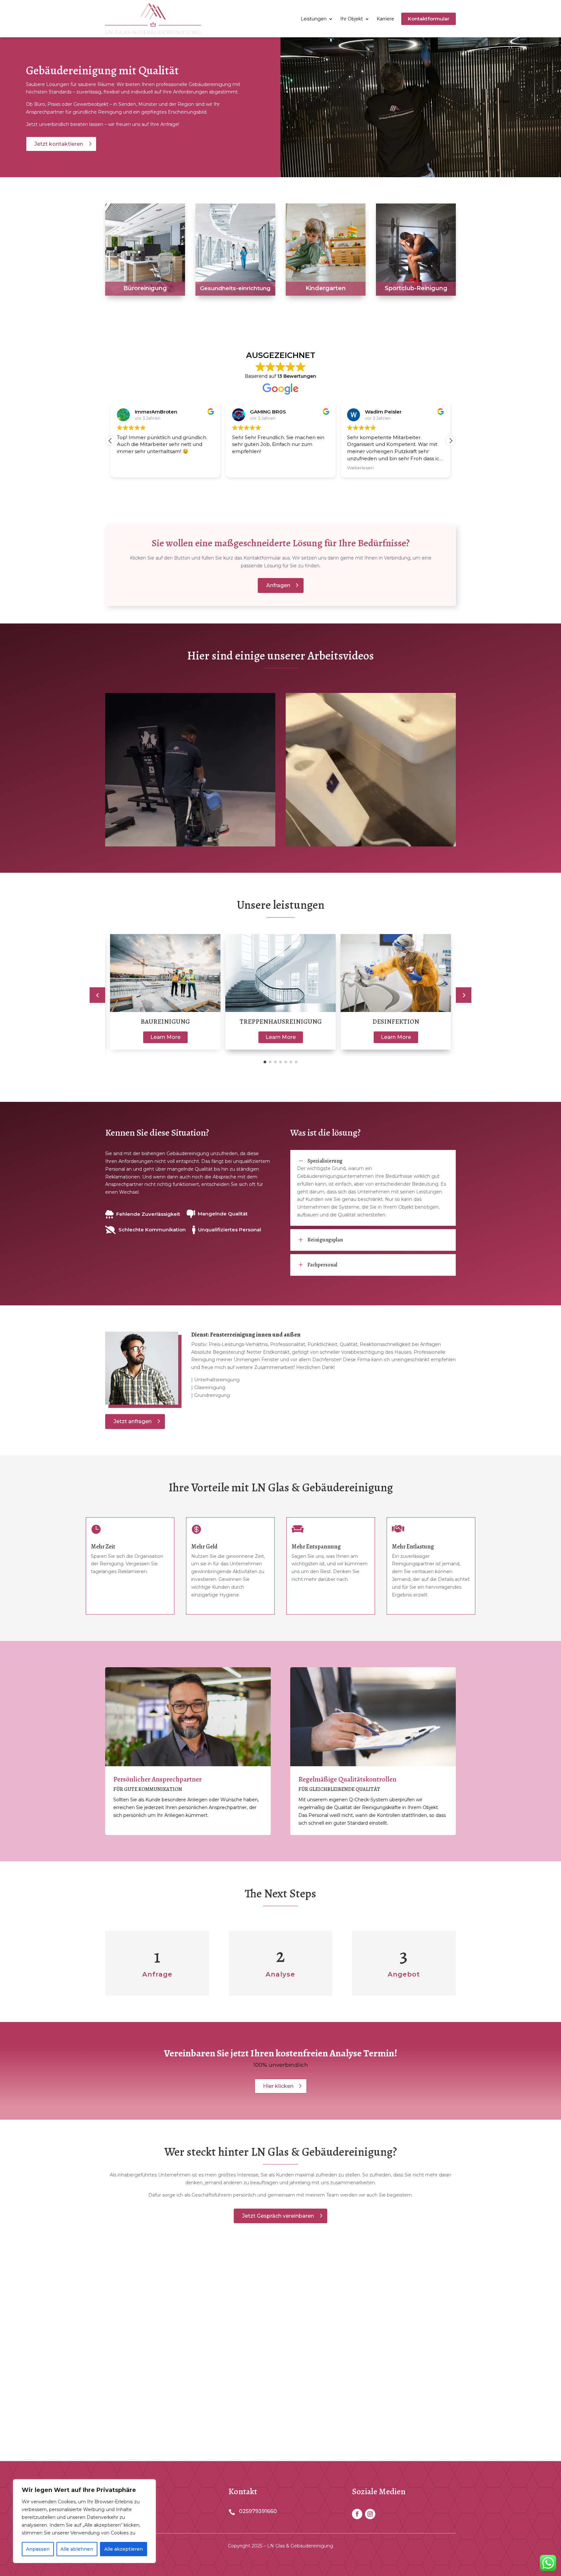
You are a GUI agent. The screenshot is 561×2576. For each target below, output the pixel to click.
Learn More (165, 1037)
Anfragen (278, 585)
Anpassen (38, 2549)
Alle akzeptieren (124, 2549)
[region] (84, 2521)
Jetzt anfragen (133, 1421)
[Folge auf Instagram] (370, 2514)
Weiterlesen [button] (245, 468)
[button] (451, 441)
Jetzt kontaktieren (59, 144)
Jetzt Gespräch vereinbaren (278, 2216)
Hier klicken (278, 2086)
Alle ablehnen (77, 2549)
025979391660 (258, 2511)
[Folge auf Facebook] (357, 2514)
